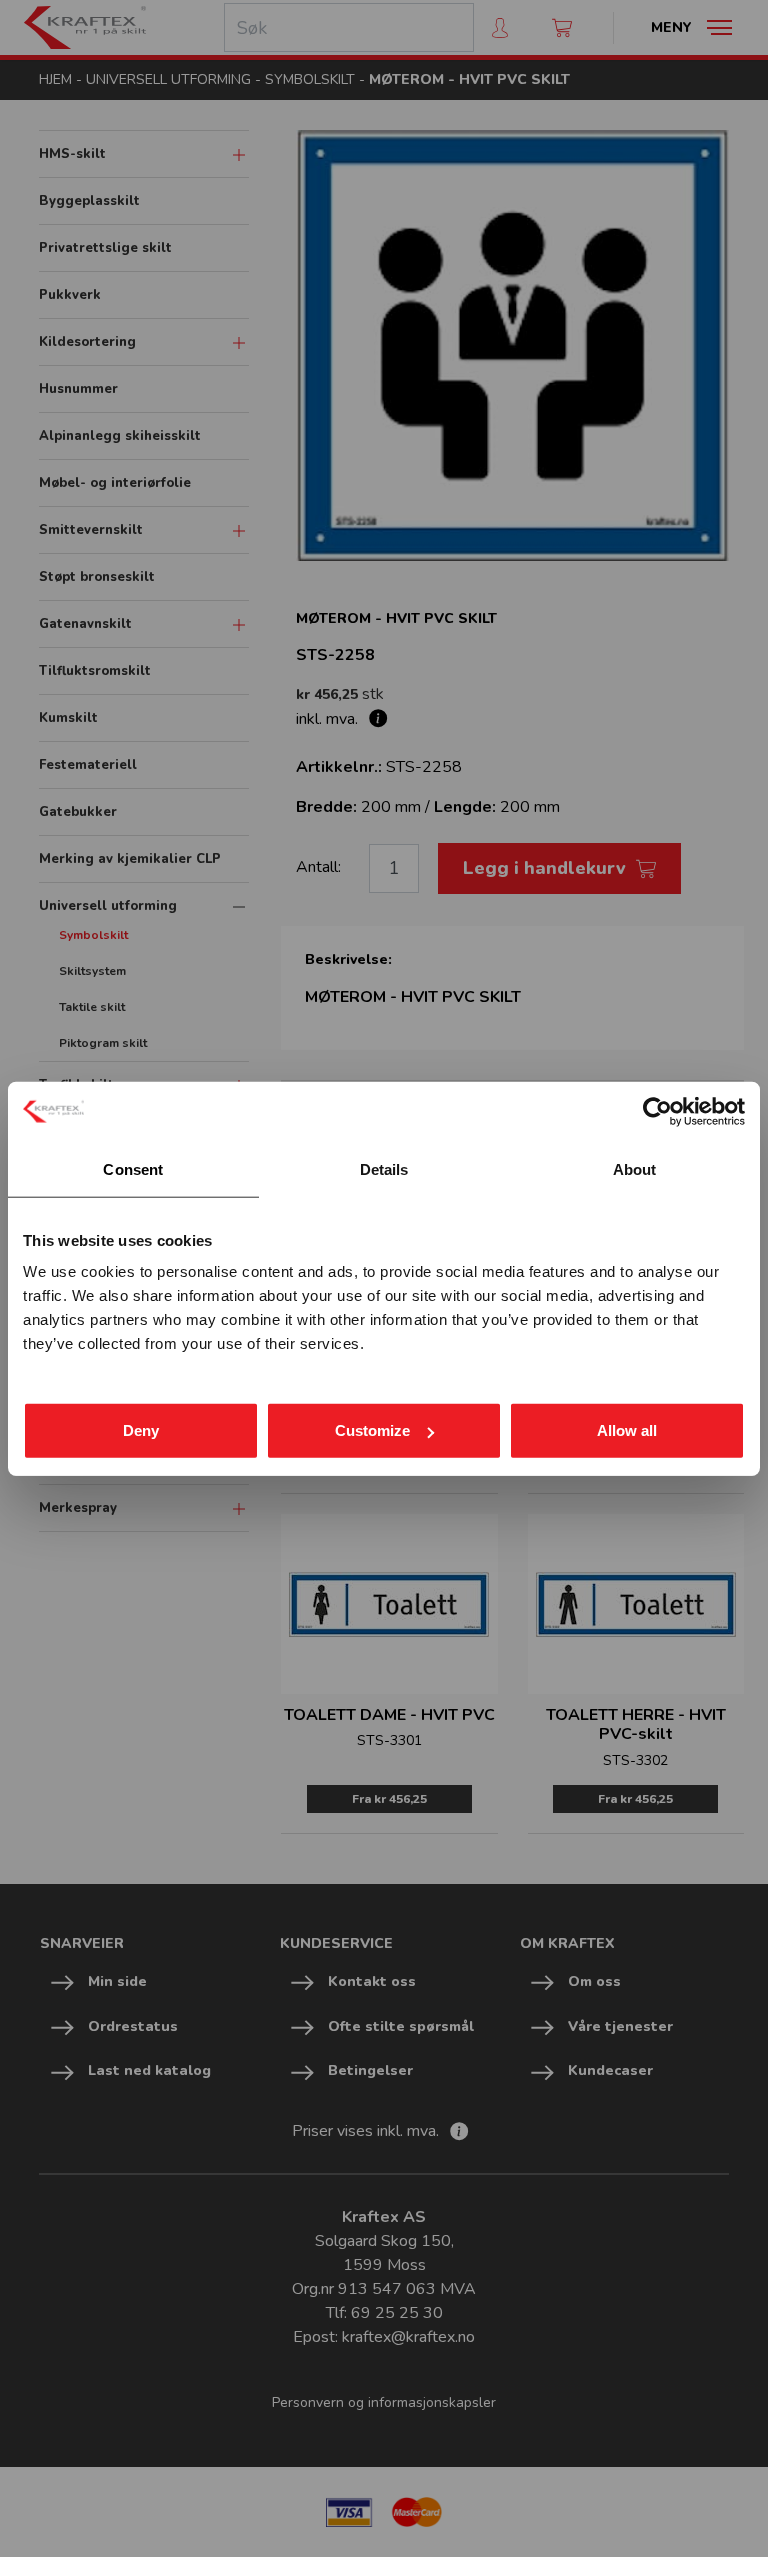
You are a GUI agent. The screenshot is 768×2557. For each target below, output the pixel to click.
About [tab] (635, 1168)
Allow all (627, 1430)
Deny (141, 1430)
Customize (372, 1430)
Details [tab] (384, 1168)
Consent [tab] (133, 1168)
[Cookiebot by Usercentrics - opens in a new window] (657, 1111)
